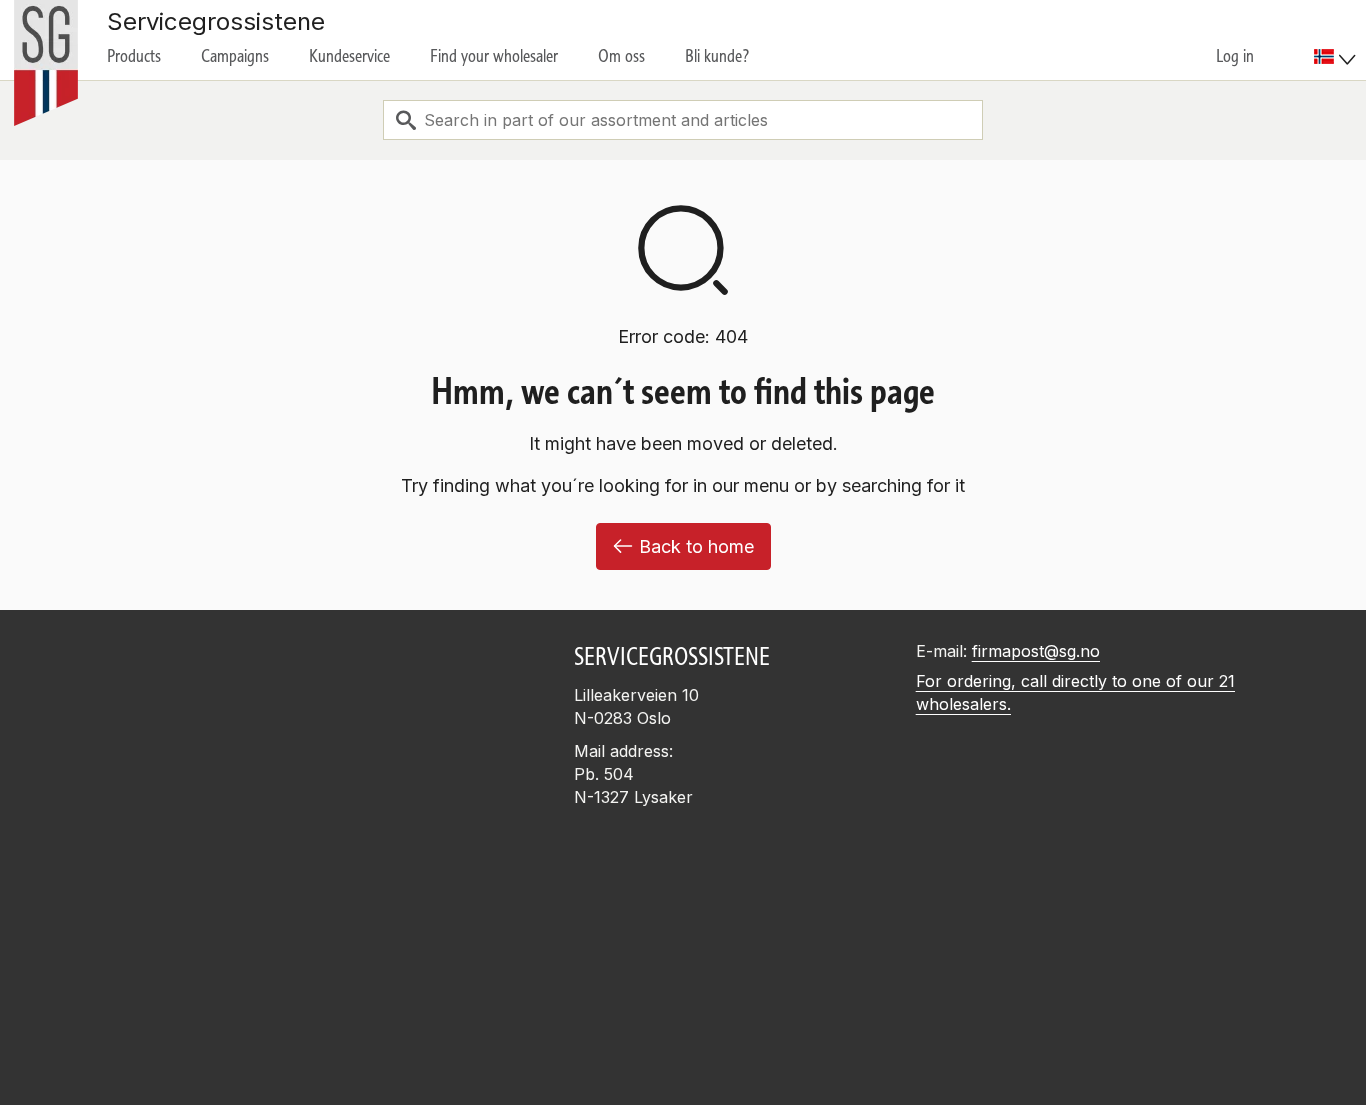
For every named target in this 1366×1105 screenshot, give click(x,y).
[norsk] (1335, 57)
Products (134, 56)
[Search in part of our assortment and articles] (405, 120)
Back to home (696, 546)
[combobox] (683, 120)
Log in (1235, 56)
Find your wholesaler (494, 56)
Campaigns (235, 56)
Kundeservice (349, 56)
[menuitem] (1337, 40)
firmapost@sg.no (1036, 651)
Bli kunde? (717, 56)
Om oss (621, 56)
